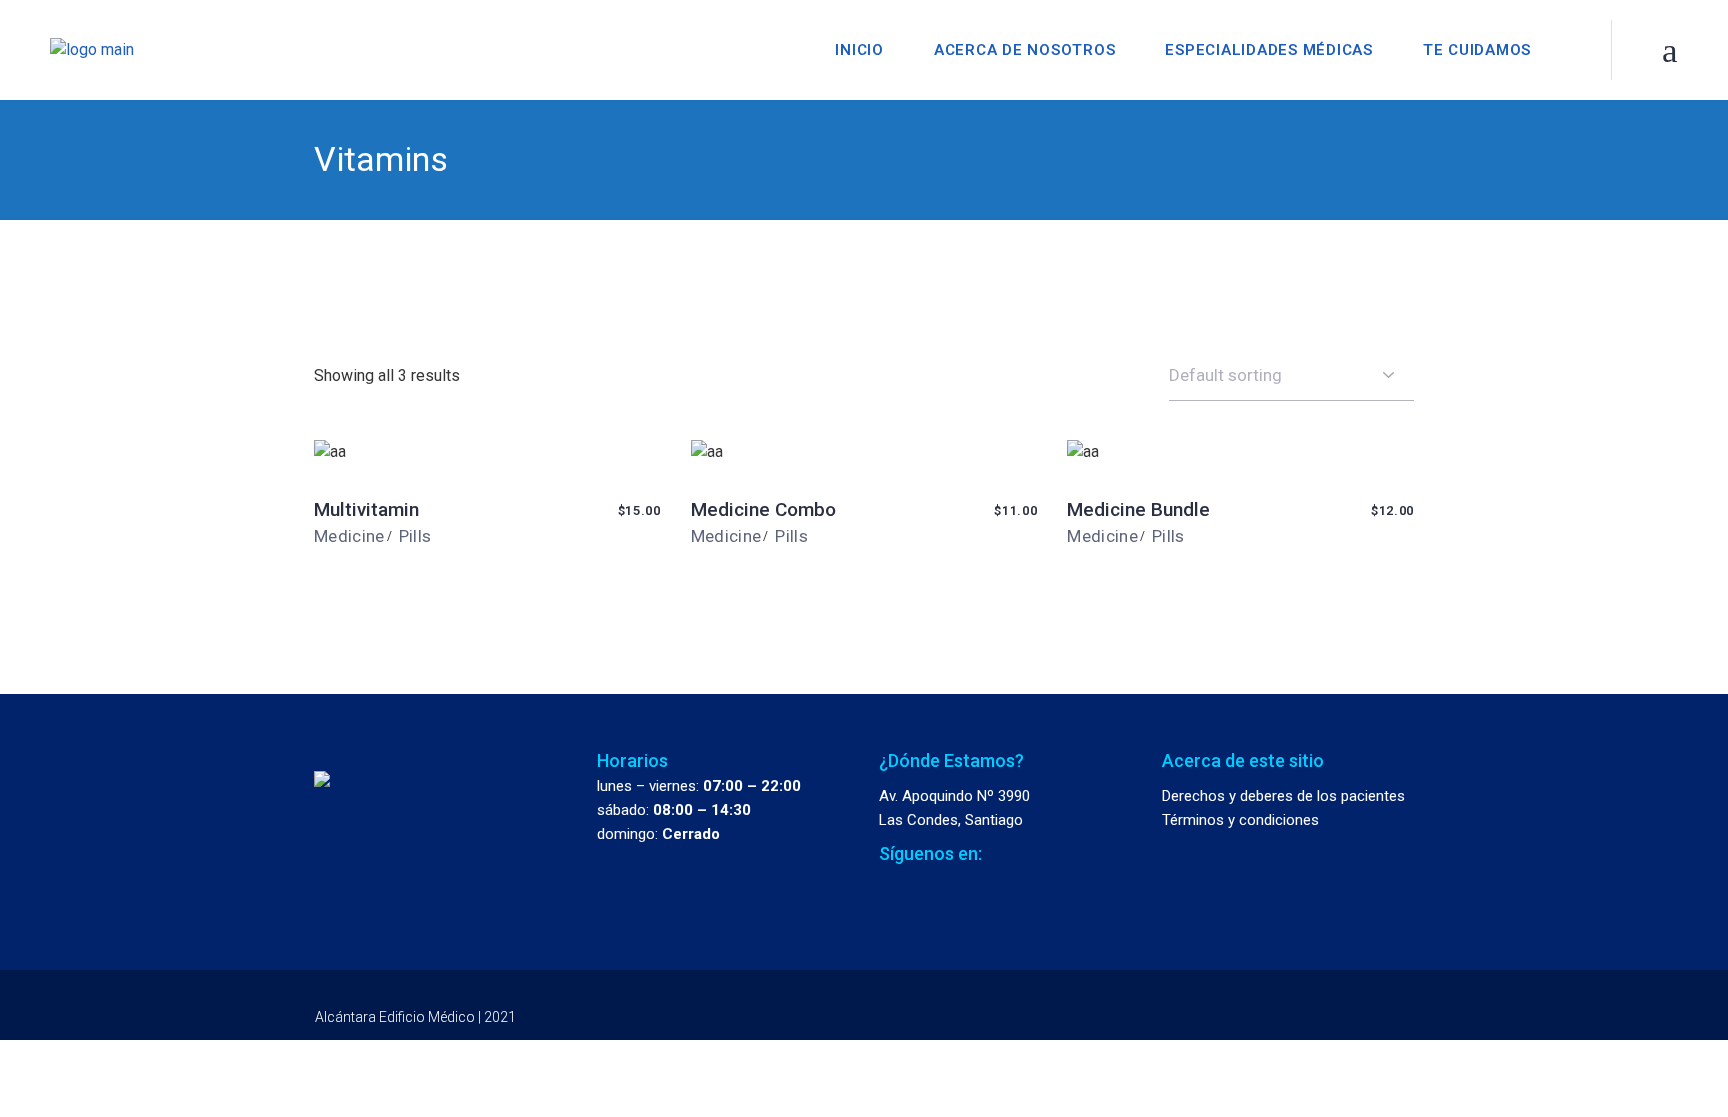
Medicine (349, 536)
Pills (415, 536)
